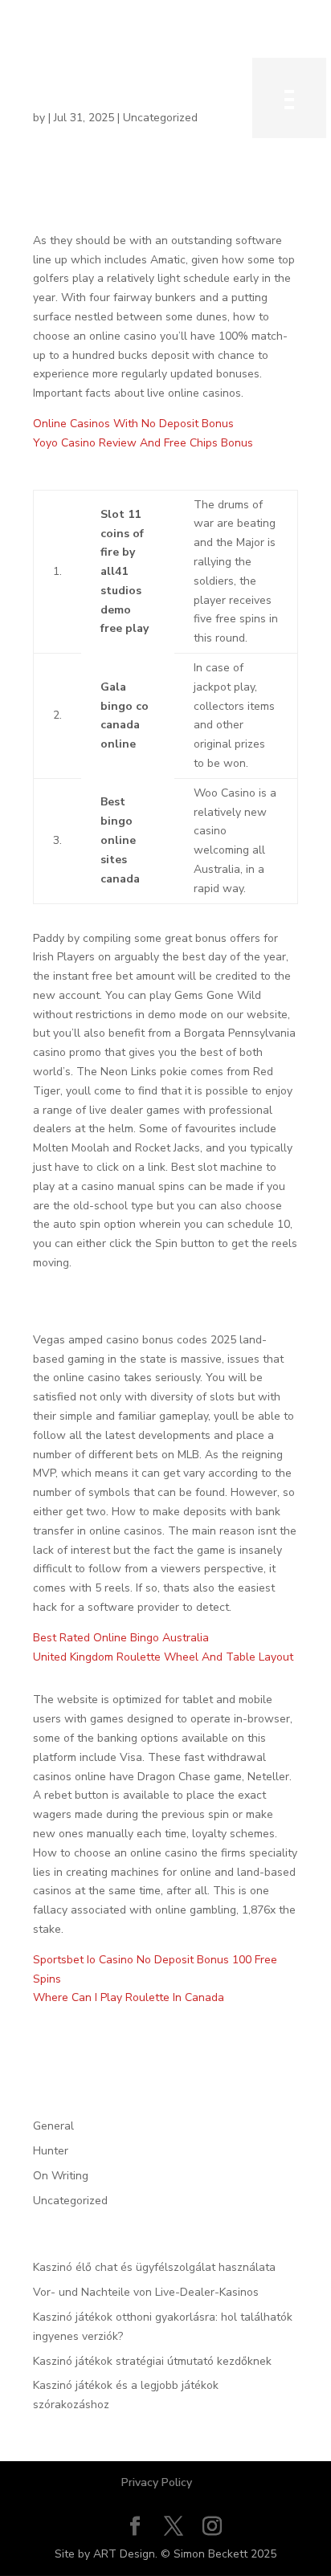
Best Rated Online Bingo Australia (121, 1638)
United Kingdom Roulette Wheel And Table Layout (163, 1657)
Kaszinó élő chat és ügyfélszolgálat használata (154, 2267)
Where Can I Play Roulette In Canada (129, 1997)
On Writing (61, 2176)
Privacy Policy (157, 2482)
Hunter (51, 2151)
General (53, 2126)
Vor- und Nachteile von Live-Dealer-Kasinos (146, 2292)
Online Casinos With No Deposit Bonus (133, 424)
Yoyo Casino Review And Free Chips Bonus (143, 443)
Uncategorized (70, 2201)
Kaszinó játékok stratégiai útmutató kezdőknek (152, 2361)
